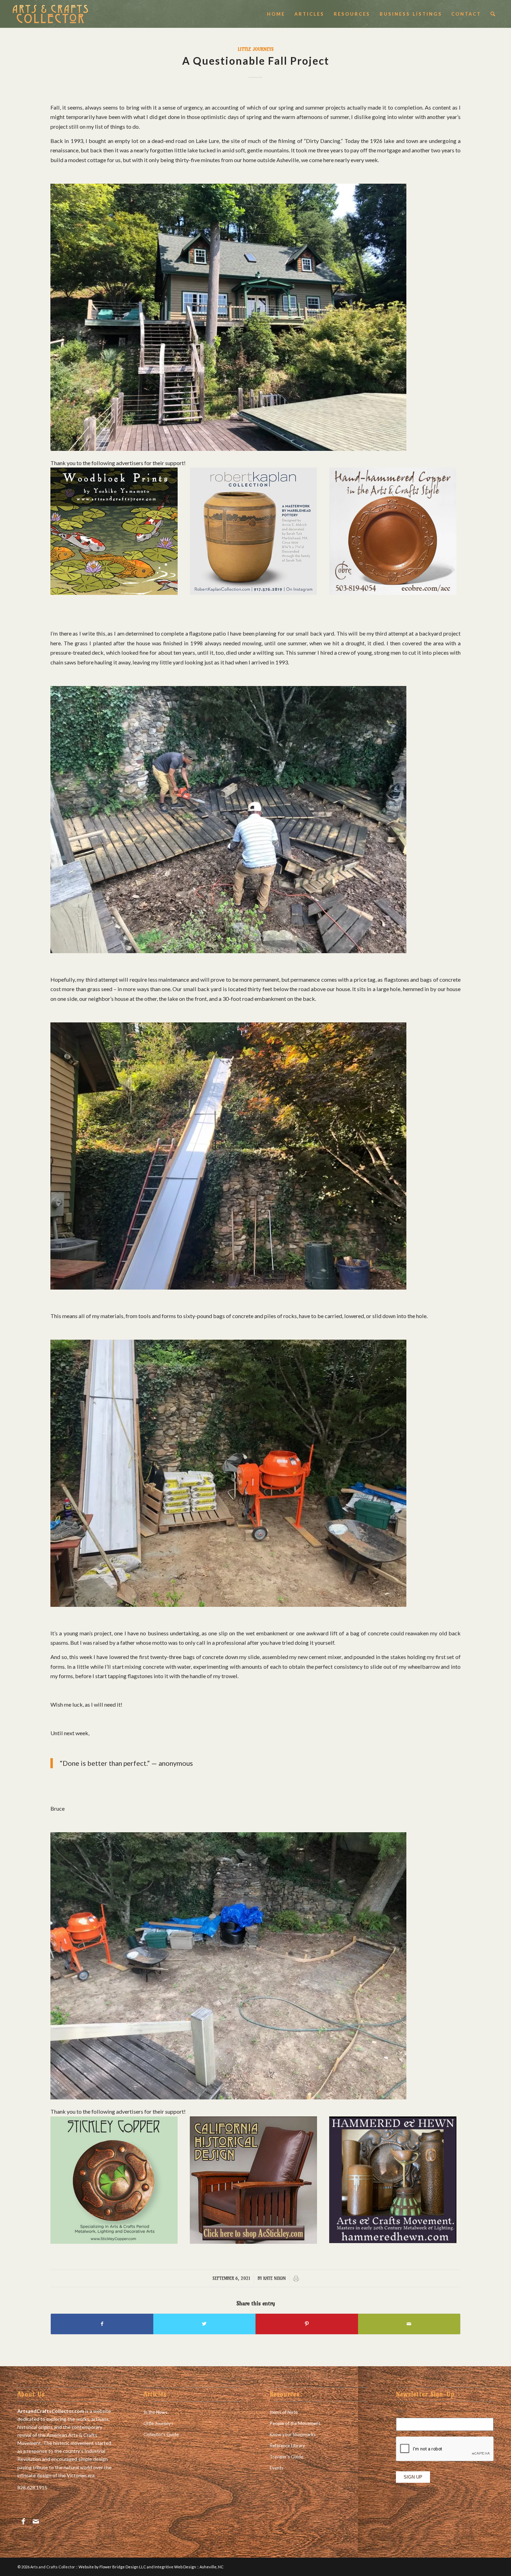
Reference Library (287, 2446)
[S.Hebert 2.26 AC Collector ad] (393, 593)
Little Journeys (256, 49)
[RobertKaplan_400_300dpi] (253, 593)
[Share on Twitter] (205, 2324)
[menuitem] (276, 14)
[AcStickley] (253, 2242)
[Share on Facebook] (102, 2324)
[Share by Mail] (409, 2324)
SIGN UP (413, 2477)
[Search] (493, 14)
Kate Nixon (274, 2278)
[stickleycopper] (114, 2242)
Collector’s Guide (161, 2434)
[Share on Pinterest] (307, 2324)
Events (277, 2468)
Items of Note (284, 2412)
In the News (155, 2412)
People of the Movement (295, 2423)
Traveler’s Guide (286, 2457)
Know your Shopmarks (293, 2434)
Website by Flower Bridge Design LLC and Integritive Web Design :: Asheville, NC (151, 2567)
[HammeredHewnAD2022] (393, 2241)
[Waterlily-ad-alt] (114, 593)
